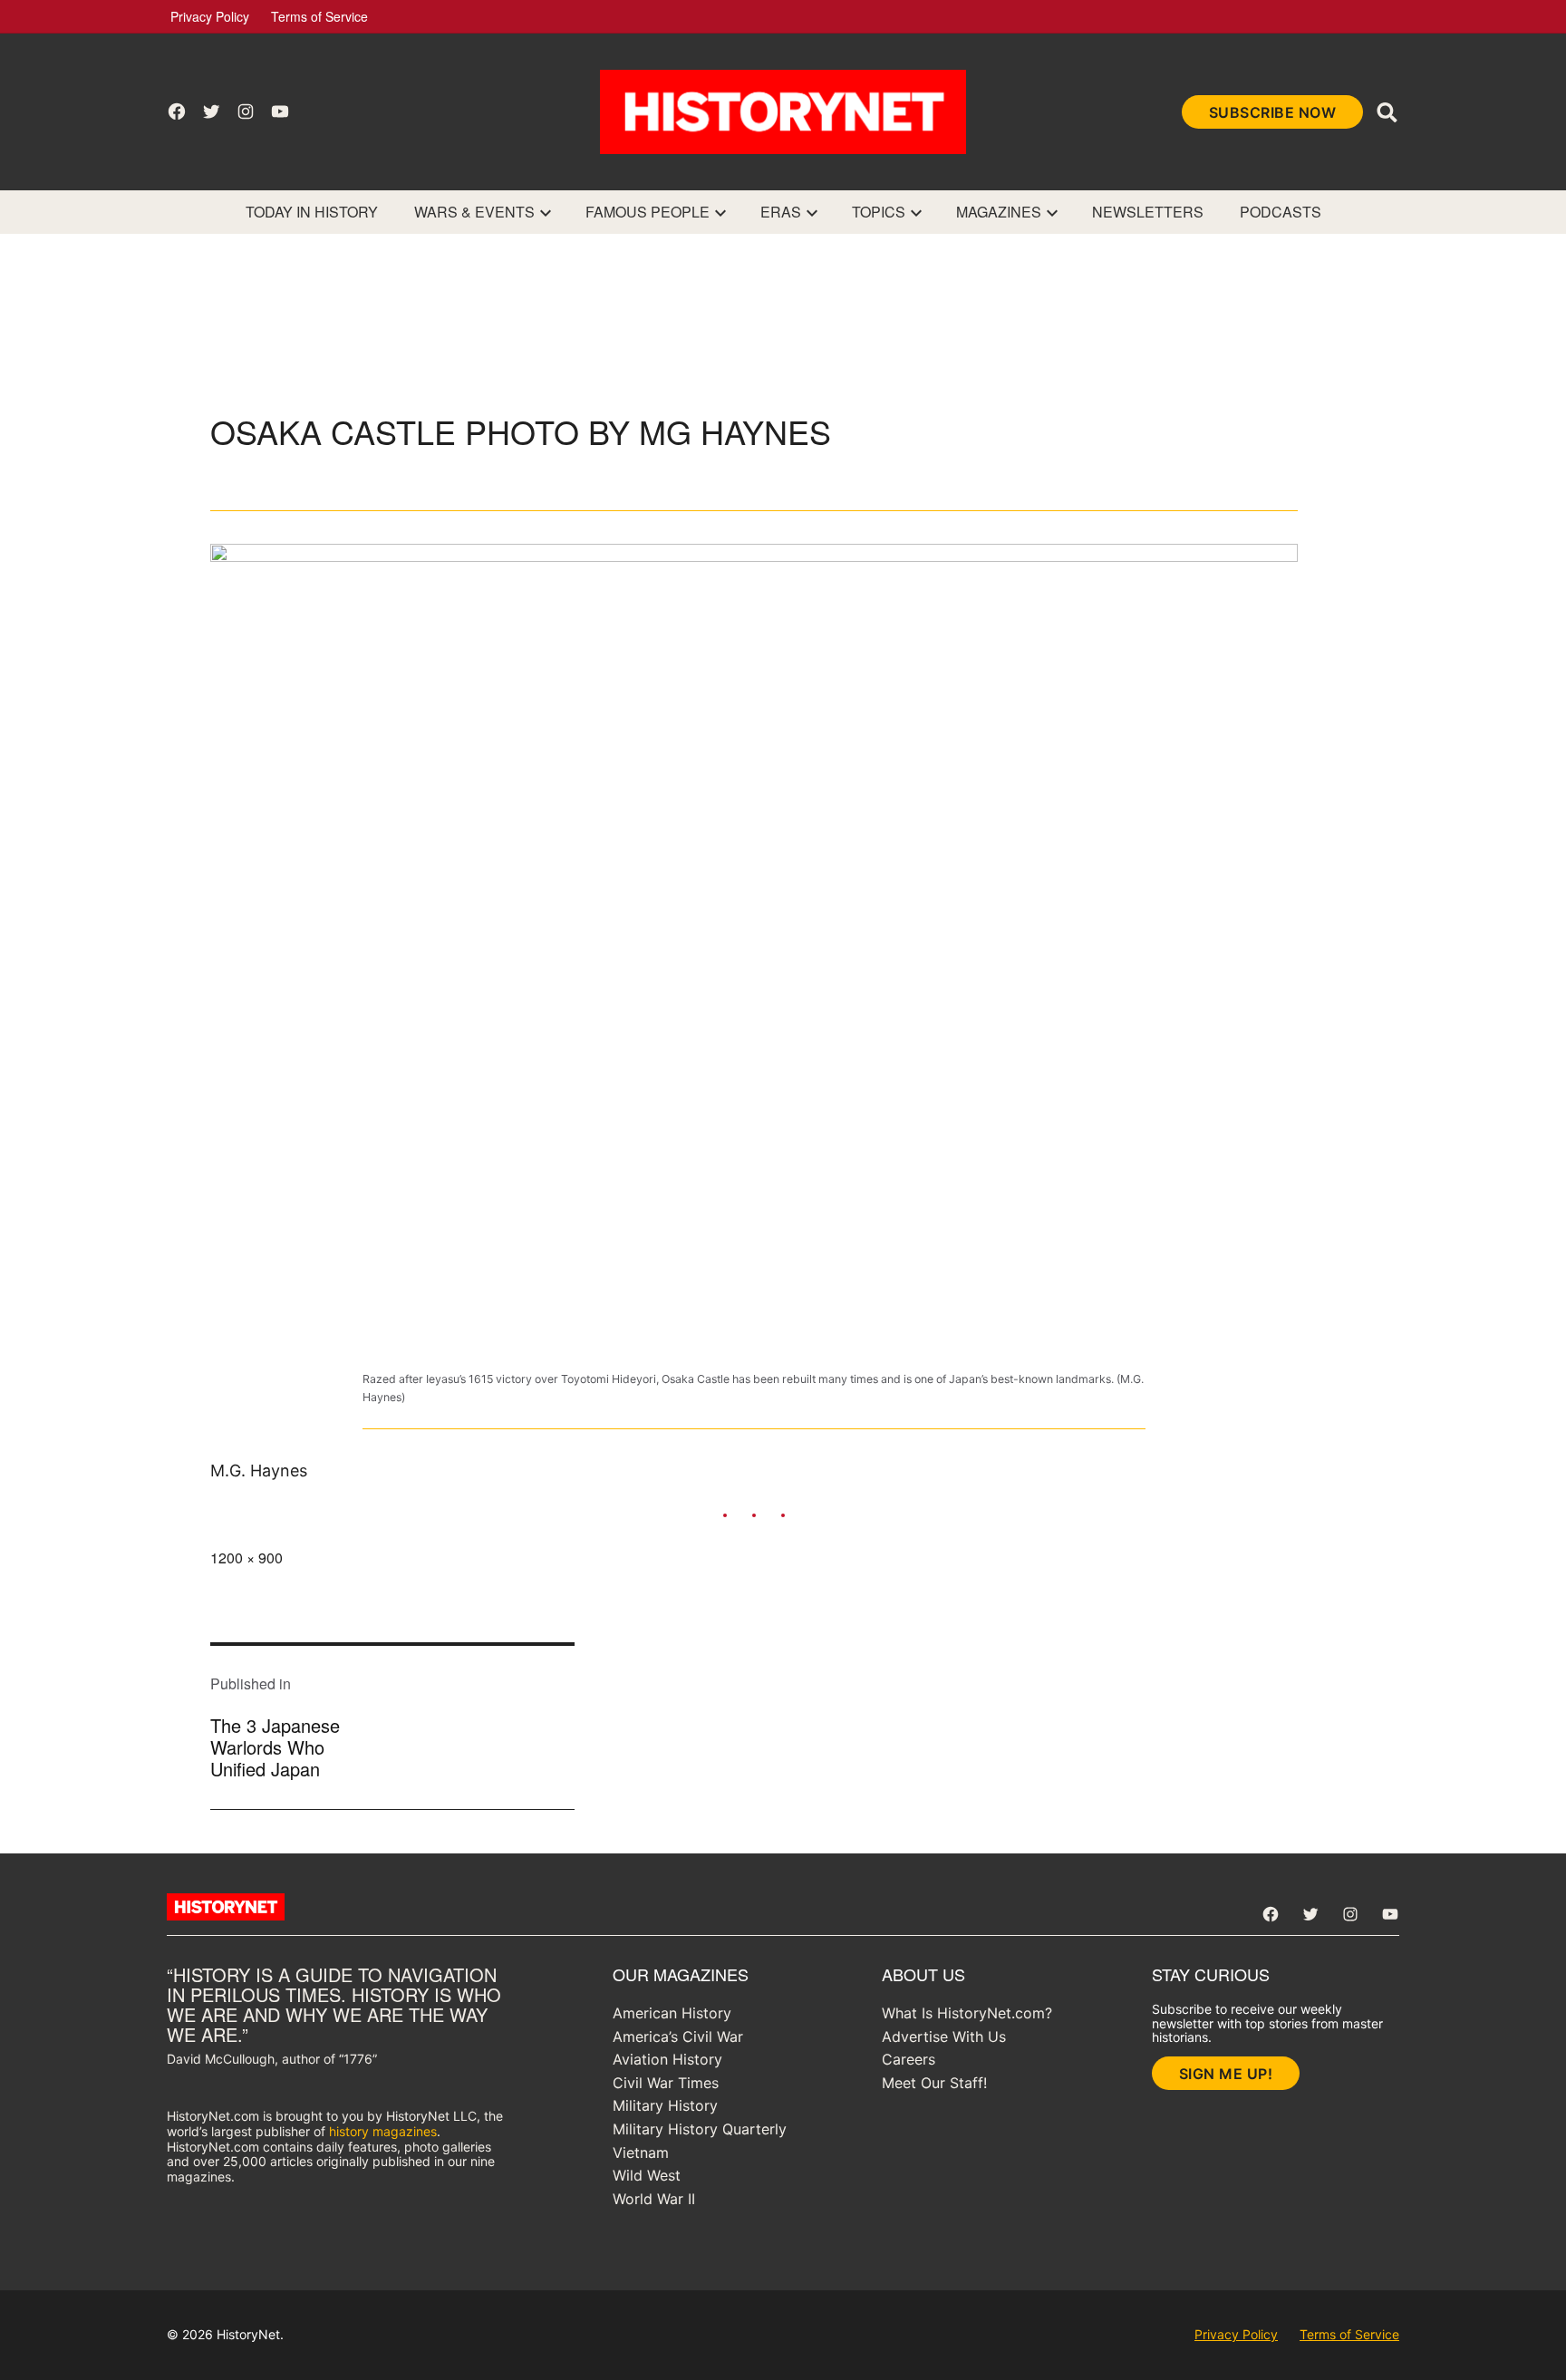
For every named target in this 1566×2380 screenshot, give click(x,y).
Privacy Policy (210, 16)
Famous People (648, 212)
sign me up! (1226, 2074)
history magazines (383, 2131)
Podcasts (1281, 212)
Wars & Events (474, 212)
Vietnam (641, 2153)
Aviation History (667, 2059)
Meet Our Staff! (934, 2083)
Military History (665, 2105)
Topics (879, 212)
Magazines (999, 212)
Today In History (312, 212)
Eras (781, 212)
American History (672, 2013)
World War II (654, 2199)
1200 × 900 (246, 1558)
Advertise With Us (944, 2037)
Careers (909, 2059)
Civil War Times (666, 2083)
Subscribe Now (1273, 112)
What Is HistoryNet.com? (967, 2013)
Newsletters (1148, 212)
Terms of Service (319, 16)
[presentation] (546, 212)
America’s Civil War (678, 2037)
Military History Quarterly (700, 2129)
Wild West (647, 2175)
